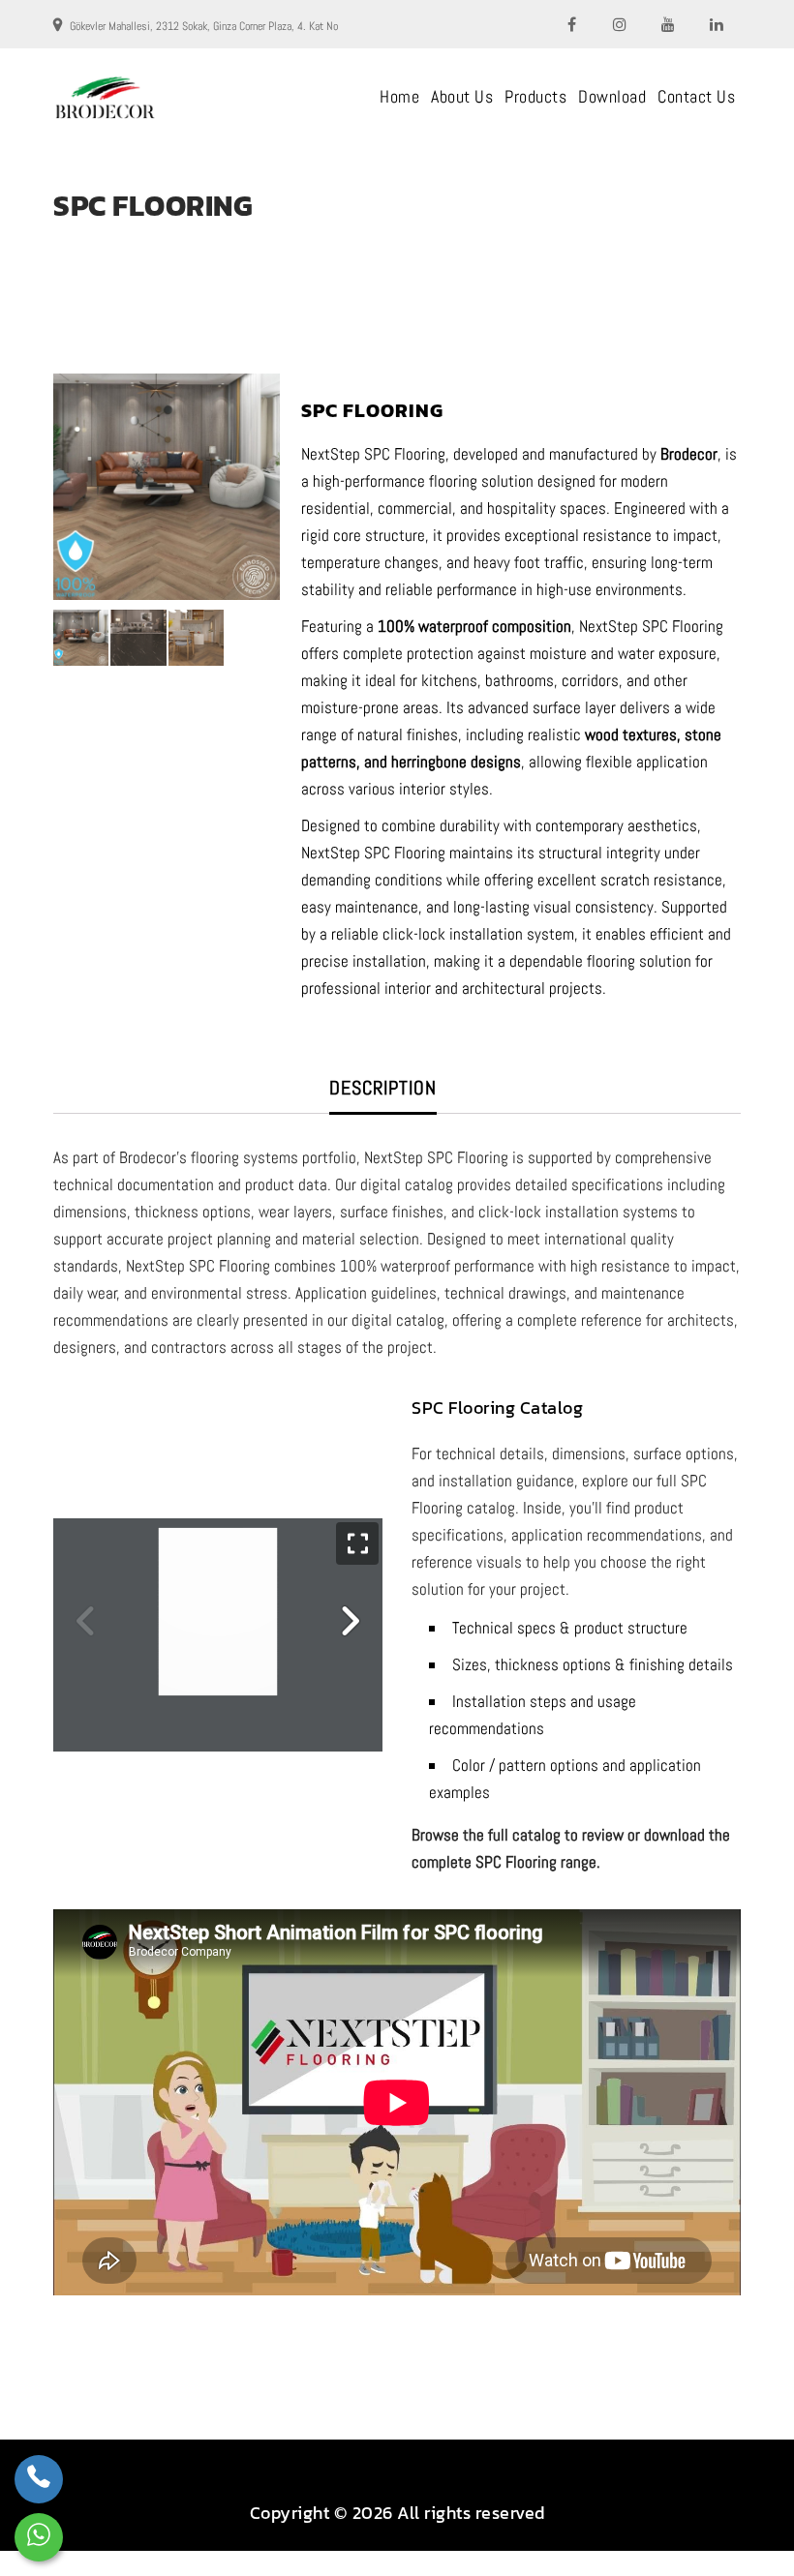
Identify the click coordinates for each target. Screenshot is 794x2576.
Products (535, 96)
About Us (462, 96)
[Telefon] (39, 2479)
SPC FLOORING (131, 240)
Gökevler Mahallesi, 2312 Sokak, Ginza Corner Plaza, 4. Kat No (204, 26)
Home (399, 96)
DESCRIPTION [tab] (383, 1088)
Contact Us (696, 96)
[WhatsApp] (39, 2537)
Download (612, 96)
